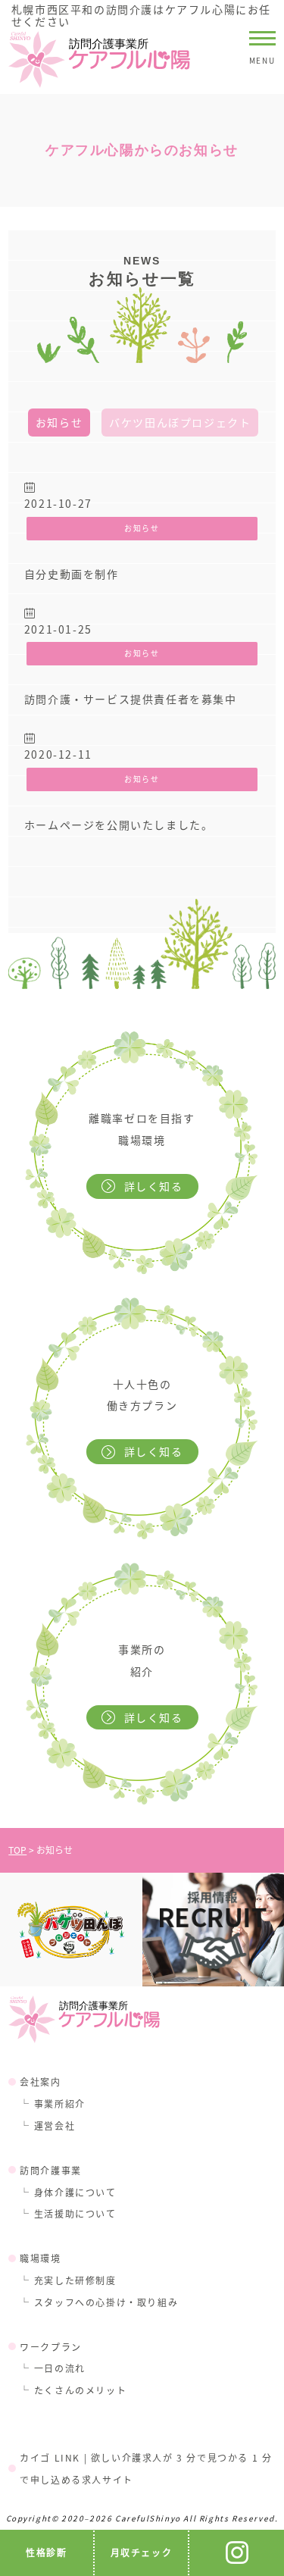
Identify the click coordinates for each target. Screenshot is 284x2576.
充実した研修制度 (75, 2280)
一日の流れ (60, 2368)
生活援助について (75, 2213)
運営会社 (55, 2125)
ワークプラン (51, 2347)
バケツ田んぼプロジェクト (180, 422)
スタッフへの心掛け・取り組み (106, 2302)
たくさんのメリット (80, 2390)
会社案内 (40, 2081)
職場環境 (40, 2258)
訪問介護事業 (51, 2170)
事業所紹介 (60, 2103)
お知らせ (59, 422)
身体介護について (75, 2192)
